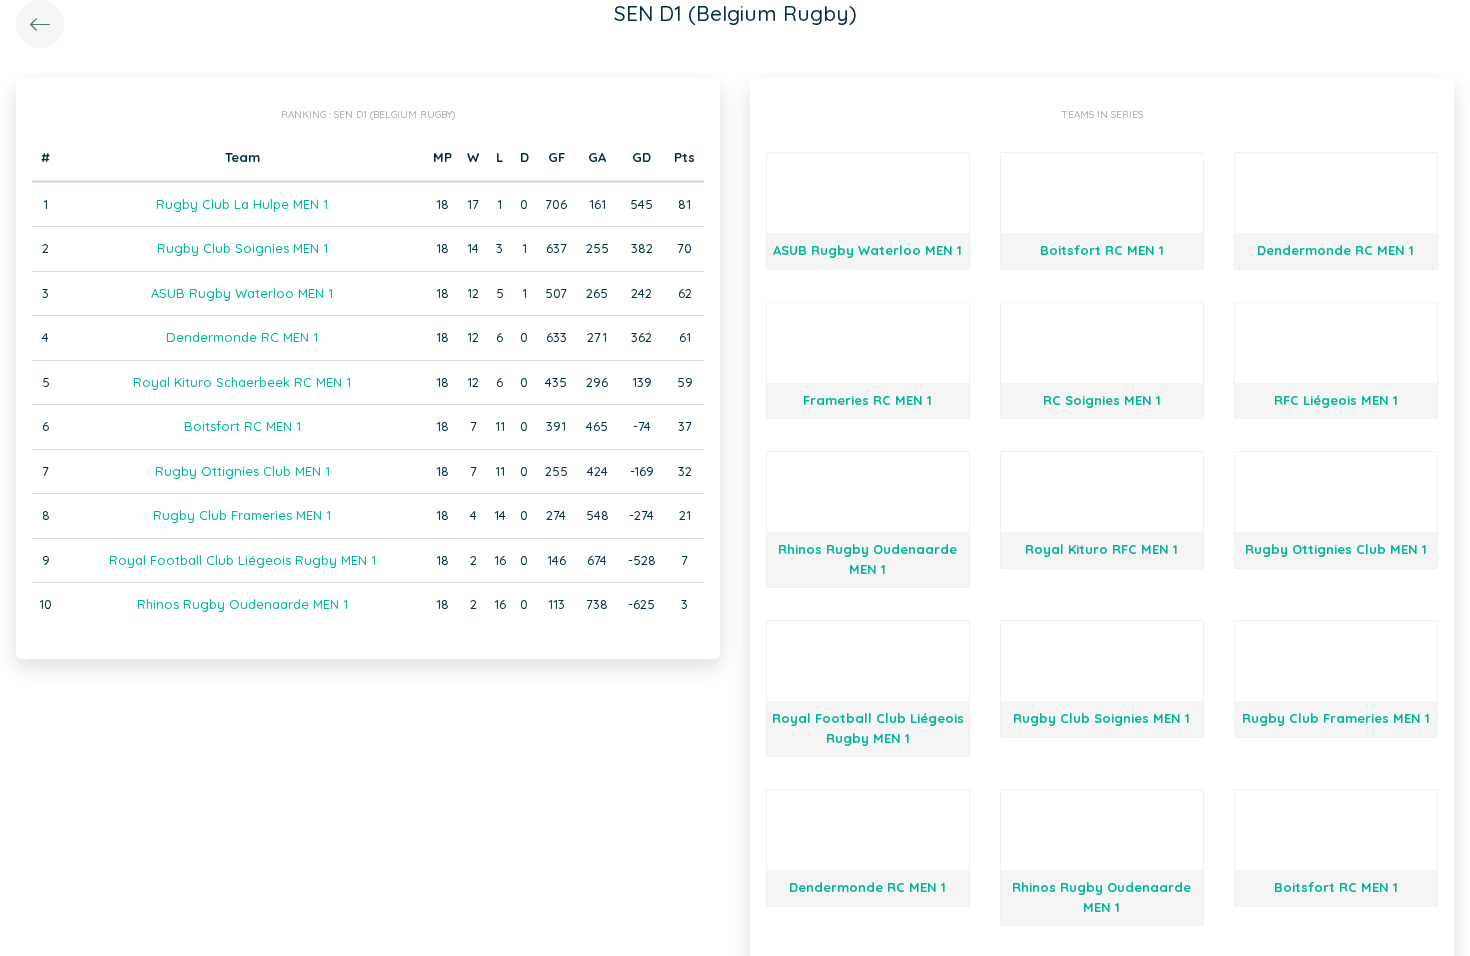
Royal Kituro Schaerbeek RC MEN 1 (242, 382)
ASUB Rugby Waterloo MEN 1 (242, 293)
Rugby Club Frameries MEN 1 (242, 515)
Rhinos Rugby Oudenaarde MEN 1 (242, 604)
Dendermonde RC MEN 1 (242, 337)
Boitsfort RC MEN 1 (242, 426)
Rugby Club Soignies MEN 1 (242, 248)
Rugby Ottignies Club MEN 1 (242, 471)
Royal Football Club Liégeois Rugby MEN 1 (242, 560)
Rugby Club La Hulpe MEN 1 (242, 204)
